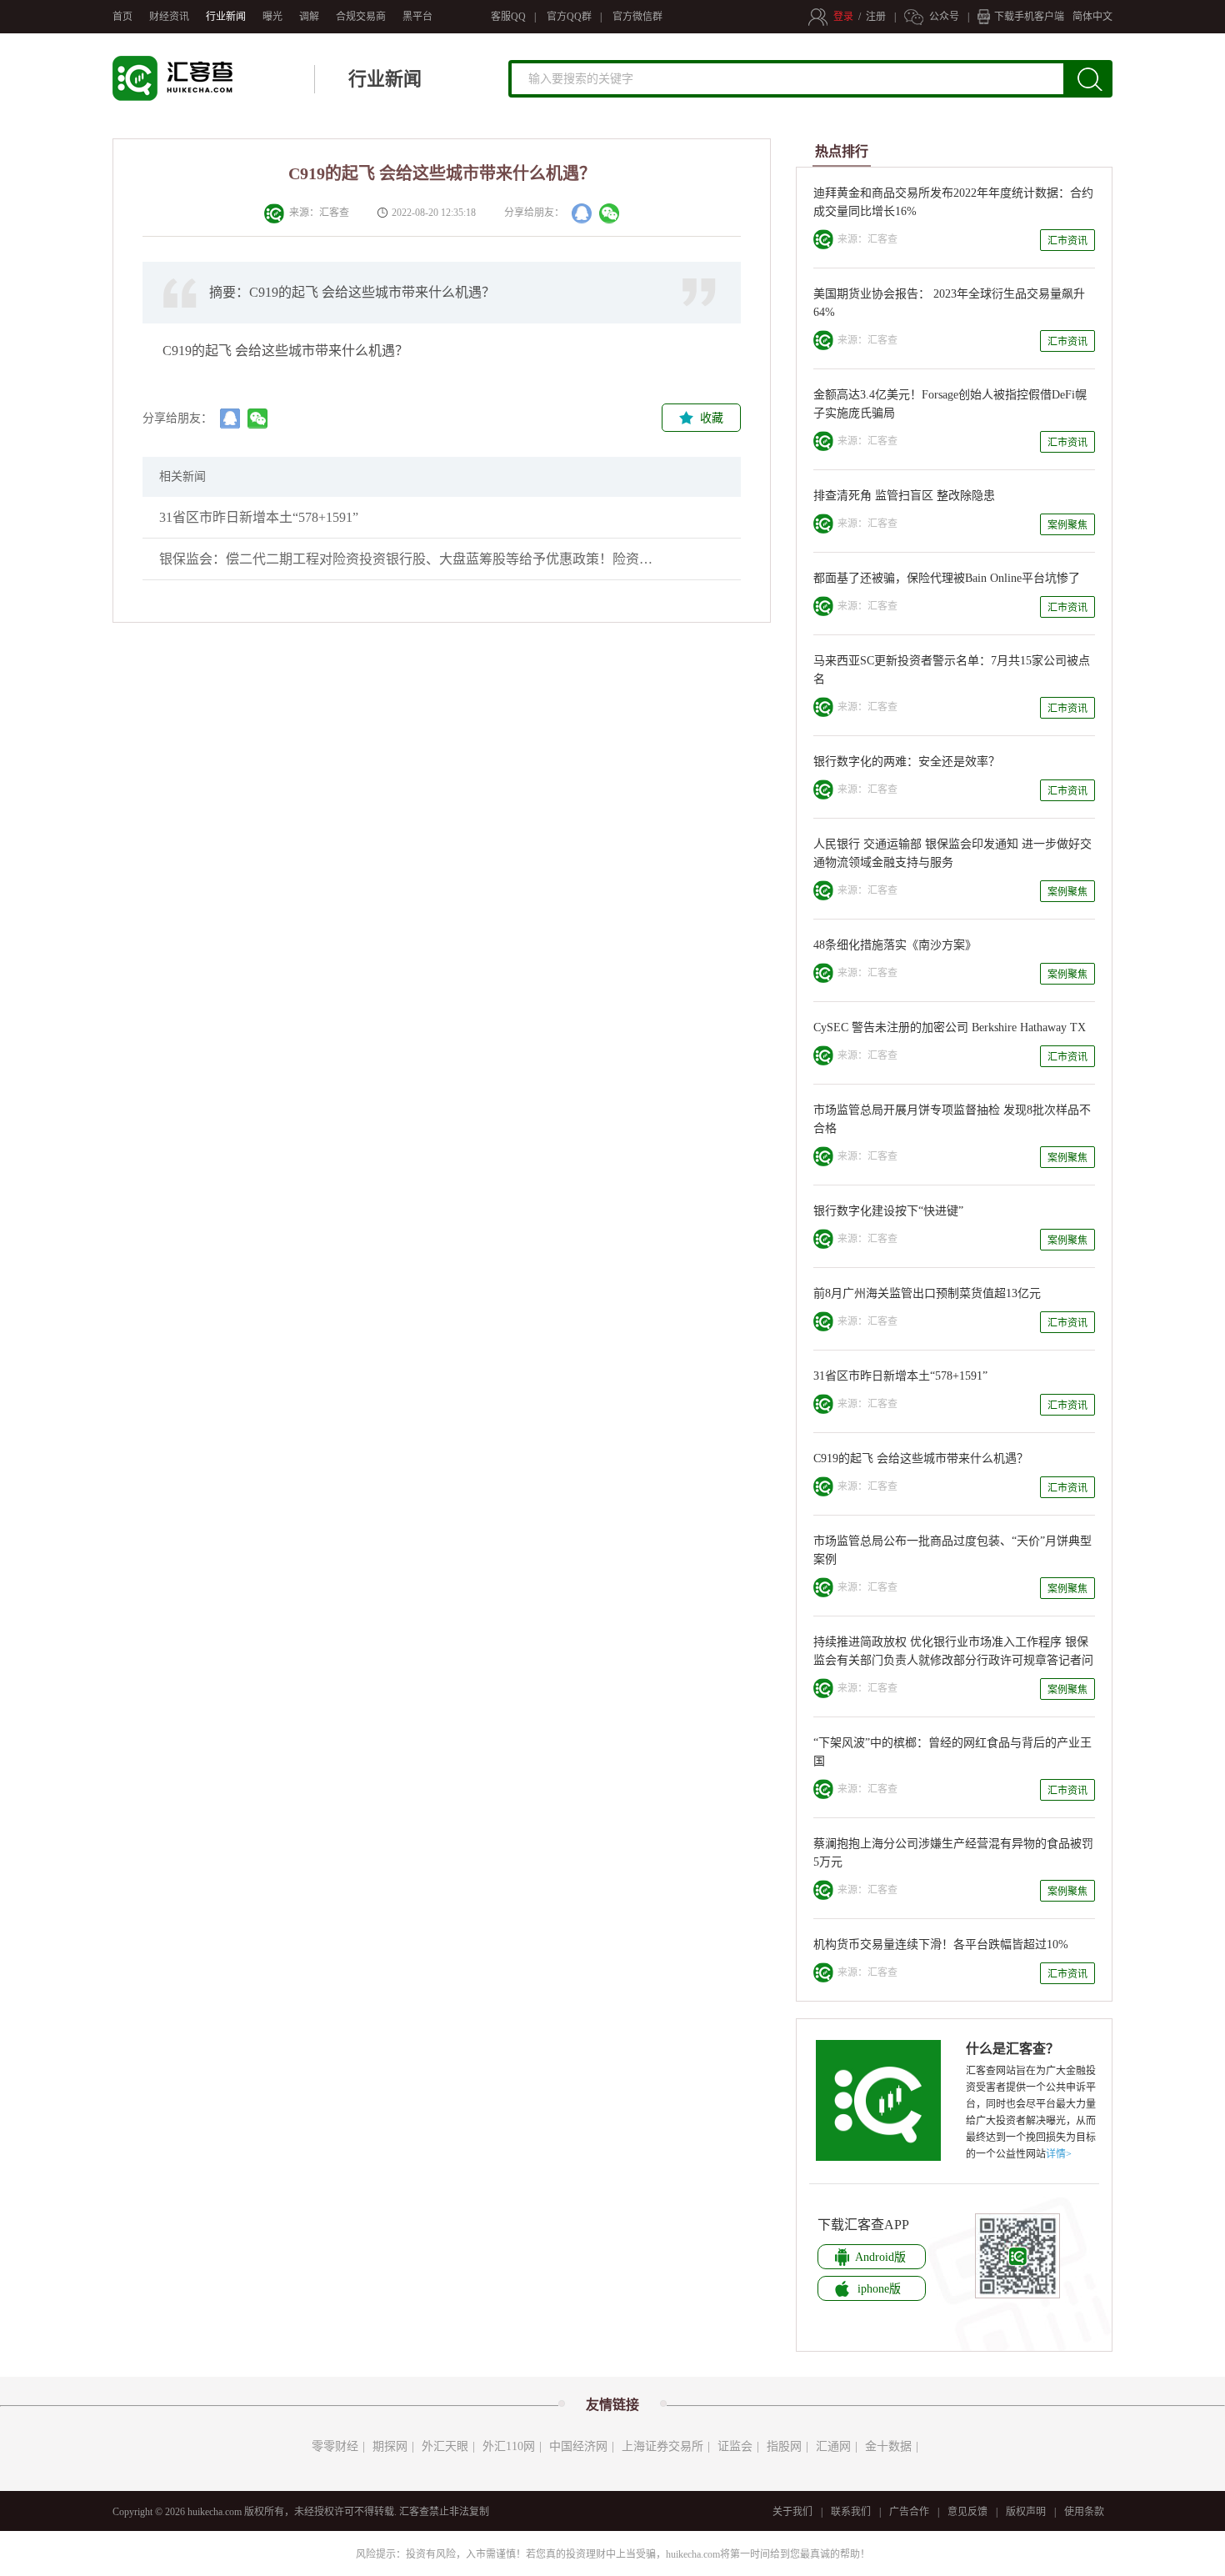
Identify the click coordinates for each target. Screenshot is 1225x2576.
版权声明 (1026, 2512)
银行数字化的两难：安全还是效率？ (907, 762)
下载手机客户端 (1029, 17)
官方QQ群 (569, 17)
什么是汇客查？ (1012, 2049)
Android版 (880, 2257)
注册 (876, 17)
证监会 (735, 2446)
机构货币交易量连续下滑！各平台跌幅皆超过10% (941, 1945)
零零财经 (335, 2446)
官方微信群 (637, 17)
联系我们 (851, 2512)
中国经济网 (578, 2446)
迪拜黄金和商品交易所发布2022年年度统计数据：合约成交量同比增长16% (953, 202)
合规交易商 (361, 17)
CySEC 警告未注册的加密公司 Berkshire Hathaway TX (950, 1027)
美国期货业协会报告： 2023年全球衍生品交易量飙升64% (949, 303)
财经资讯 (169, 17)
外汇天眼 (445, 2446)
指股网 (784, 2446)
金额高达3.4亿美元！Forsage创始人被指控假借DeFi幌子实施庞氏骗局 (950, 404)
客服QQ (508, 17)
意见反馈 (967, 2512)
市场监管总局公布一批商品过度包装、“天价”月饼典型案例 (952, 1550)
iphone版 (879, 2289)
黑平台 (417, 17)
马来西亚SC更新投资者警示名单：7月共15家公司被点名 (952, 670)
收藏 (712, 418)
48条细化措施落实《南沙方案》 (895, 945)
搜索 (1098, 85)
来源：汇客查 (317, 213)
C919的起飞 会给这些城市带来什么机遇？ (921, 1458)
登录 (843, 17)
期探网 (390, 2446)
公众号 (944, 17)
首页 (122, 17)
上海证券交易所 (662, 2446)
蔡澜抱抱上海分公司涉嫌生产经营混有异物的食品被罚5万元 (953, 1853)
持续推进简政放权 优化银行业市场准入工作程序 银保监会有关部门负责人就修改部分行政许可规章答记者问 (953, 1651)
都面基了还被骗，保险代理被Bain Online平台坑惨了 (947, 578)
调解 (309, 17)
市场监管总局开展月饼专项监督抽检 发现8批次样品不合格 (952, 1119)
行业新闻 (226, 17)
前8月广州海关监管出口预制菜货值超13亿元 (927, 1293)
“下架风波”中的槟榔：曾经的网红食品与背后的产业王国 (952, 1752)
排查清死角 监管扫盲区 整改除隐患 (904, 496)
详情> (1059, 2154)
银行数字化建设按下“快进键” (888, 1211)
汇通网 (833, 2446)
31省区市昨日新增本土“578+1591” (259, 517)
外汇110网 (509, 2446)
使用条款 (1084, 2512)
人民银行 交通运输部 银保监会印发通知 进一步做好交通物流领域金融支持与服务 (952, 853)
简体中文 (1092, 17)
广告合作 (909, 2512)
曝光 (272, 17)
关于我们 (792, 2512)
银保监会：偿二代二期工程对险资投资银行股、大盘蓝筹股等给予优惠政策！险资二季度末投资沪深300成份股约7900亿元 (409, 559)
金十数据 (888, 2446)
